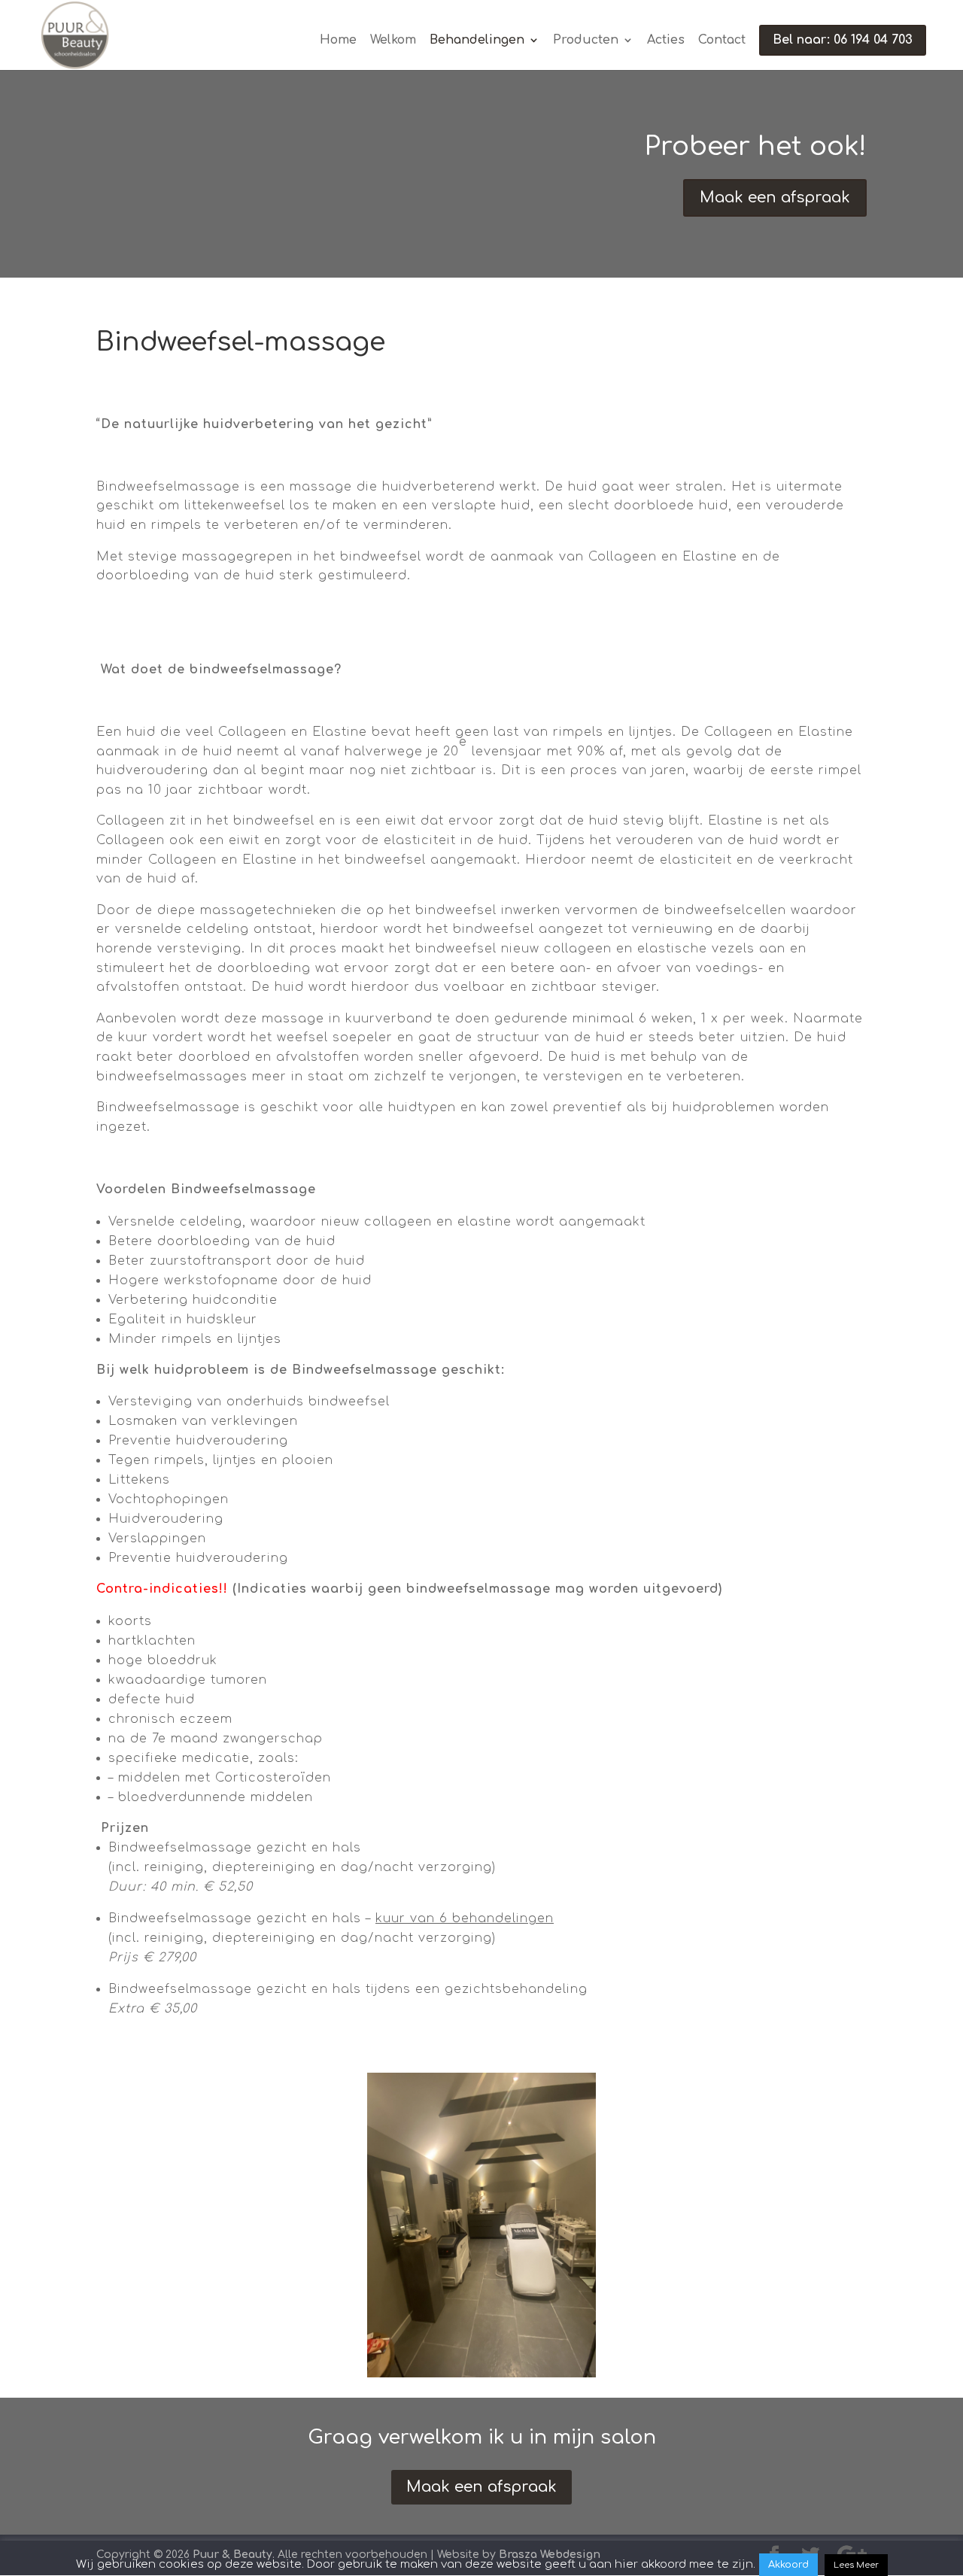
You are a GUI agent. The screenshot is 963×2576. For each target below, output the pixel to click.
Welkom (393, 41)
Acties (666, 41)
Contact (722, 41)
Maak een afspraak (775, 197)
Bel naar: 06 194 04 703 (843, 40)
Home (338, 41)
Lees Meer (856, 2565)
